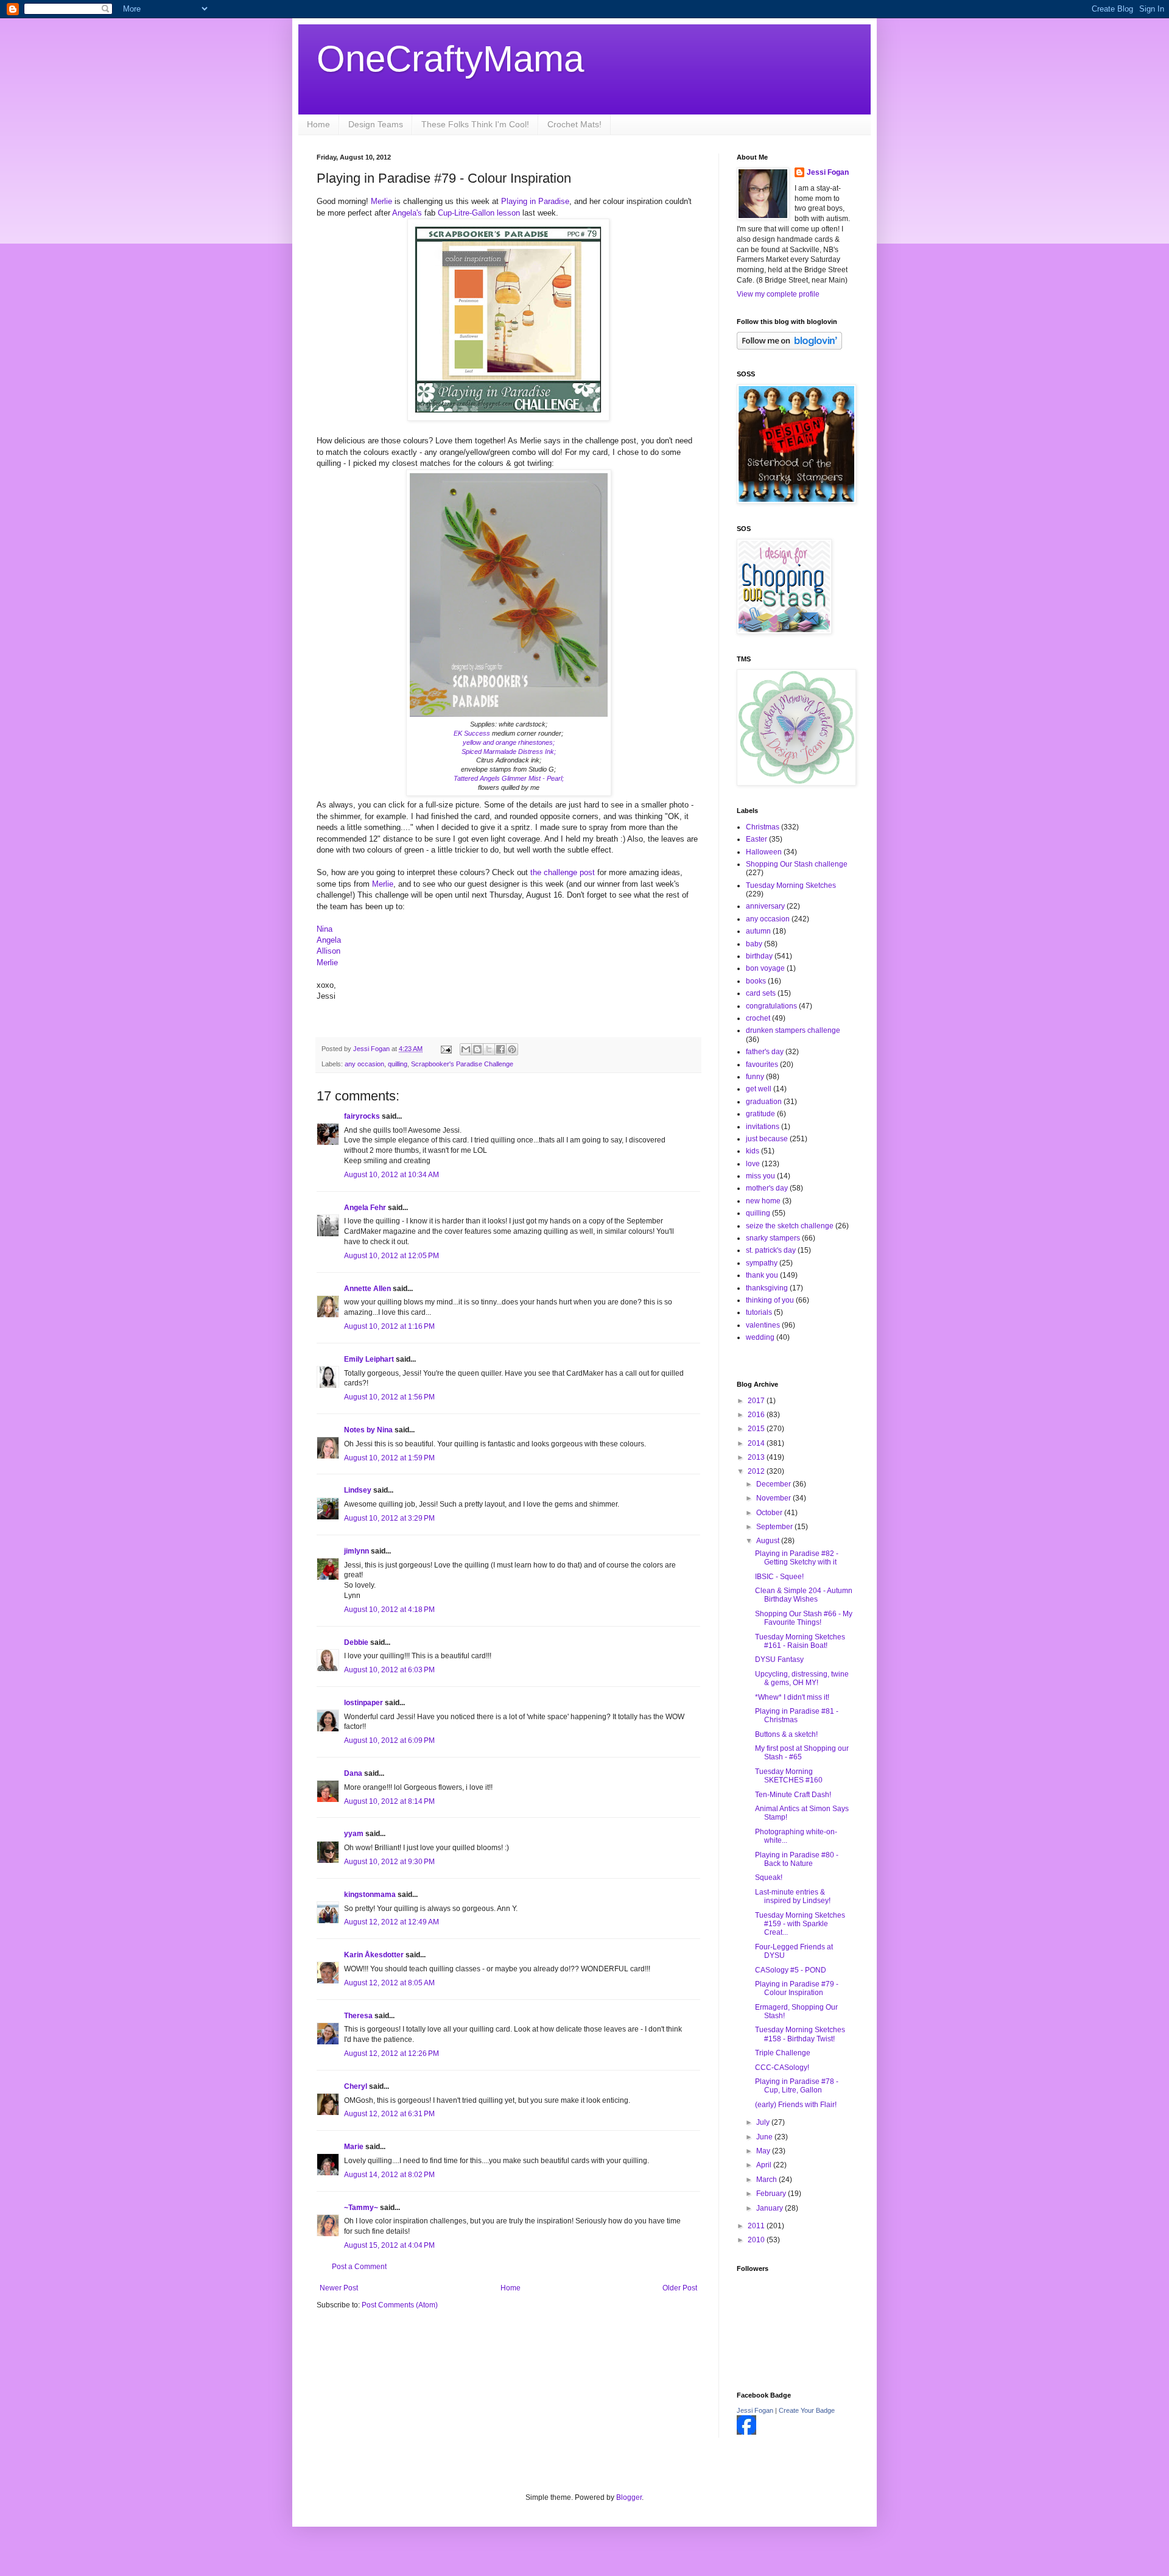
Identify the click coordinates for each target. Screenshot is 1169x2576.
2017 (757, 1401)
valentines (763, 1325)
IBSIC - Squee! (779, 1577)
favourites (762, 1065)
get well (759, 1089)
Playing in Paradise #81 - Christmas (797, 1716)
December (774, 1484)
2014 (757, 1443)
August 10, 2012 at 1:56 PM (389, 1397)
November (774, 1498)
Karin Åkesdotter (374, 1955)
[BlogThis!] (477, 1049)
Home (318, 124)
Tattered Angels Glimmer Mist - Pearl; (509, 778)
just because (767, 1139)
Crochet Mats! (574, 124)
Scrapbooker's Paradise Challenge (462, 1064)
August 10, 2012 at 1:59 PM (389, 1458)
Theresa (358, 2016)
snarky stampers (773, 1238)
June (765, 2137)
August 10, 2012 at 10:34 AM (391, 1175)
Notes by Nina (368, 1430)
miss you (760, 1176)
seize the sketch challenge (790, 1226)
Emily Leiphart (369, 1359)
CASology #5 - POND (791, 1970)
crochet (758, 1018)
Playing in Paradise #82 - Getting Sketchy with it (797, 1558)
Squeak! (769, 1877)
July (764, 2122)
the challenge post (563, 872)
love (753, 1164)
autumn (758, 931)
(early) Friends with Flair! (796, 2105)
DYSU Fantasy (779, 1659)
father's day (765, 1052)
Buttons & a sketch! (786, 1734)
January (771, 2208)
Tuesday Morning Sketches (791, 885)
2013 (757, 1457)
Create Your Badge (807, 2410)
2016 (757, 1415)
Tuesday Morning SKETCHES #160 (789, 1776)
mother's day (767, 1188)
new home (763, 1201)
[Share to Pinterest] (512, 1049)
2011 (757, 2226)
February (772, 2194)
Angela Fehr (365, 1208)
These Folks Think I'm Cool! (475, 124)
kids (753, 1151)
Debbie (356, 1642)
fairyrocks (362, 1116)
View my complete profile (778, 294)
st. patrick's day (771, 1250)
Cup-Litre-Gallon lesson (479, 213)
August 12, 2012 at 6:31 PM (389, 2114)
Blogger (629, 2497)
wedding (760, 1337)
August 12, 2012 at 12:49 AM (391, 1922)
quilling (398, 1064)
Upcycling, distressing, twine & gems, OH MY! (802, 1678)
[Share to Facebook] (500, 1049)
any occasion (364, 1064)
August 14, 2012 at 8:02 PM (389, 2175)
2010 (757, 2240)
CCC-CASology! (782, 2067)
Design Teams (376, 124)
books (756, 981)
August (769, 1541)
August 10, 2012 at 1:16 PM (389, 1326)
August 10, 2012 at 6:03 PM (389, 1670)
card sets (761, 993)
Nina (325, 929)
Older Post (680, 2288)
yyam (354, 1834)
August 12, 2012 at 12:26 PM (391, 2053)
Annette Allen (367, 1289)
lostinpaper (363, 1703)
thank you (762, 1275)
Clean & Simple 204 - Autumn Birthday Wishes (804, 1595)
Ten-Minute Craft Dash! (793, 1795)
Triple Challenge (783, 2053)
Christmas (763, 827)
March (767, 2180)
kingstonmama (370, 1895)
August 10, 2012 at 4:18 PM (389, 1610)
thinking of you (770, 1300)
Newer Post (339, 2288)
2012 (757, 1471)
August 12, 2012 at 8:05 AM (389, 1983)
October (770, 1513)
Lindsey (358, 1490)
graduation (764, 1102)
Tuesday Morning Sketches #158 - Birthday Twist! (800, 2034)
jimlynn (356, 1551)
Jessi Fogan (828, 172)
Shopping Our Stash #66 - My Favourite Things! (804, 1618)
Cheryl (356, 2086)
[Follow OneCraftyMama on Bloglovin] (789, 347)
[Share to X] (489, 1049)
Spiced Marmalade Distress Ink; (509, 751)
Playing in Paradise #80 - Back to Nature (797, 1859)
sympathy (762, 1263)
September (775, 1527)
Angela (329, 940)
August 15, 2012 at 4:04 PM (389, 2245)
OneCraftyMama (450, 59)
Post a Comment (359, 2267)
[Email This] (466, 1049)
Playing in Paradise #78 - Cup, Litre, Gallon (797, 2086)
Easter (757, 839)
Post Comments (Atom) (400, 2305)
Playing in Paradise (535, 201)
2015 (757, 1429)
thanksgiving (767, 1288)
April (765, 2165)
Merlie (381, 201)
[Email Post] (446, 1049)
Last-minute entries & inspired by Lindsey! (793, 1896)
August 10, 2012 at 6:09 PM (389, 1740)
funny (755, 1077)
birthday (759, 956)
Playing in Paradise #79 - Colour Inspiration (797, 1988)
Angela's (407, 213)
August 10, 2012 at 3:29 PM (389, 1518)
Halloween (764, 852)
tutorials (759, 1312)
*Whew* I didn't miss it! (792, 1697)
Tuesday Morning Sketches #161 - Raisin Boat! (800, 1641)
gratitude (760, 1114)
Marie (354, 2147)
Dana (353, 1773)
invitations (763, 1127)
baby (754, 944)
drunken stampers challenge (793, 1030)
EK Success (472, 733)
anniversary (765, 906)
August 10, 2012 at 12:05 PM (391, 1256)
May (764, 2151)
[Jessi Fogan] (746, 2432)
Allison (328, 951)
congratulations (771, 1006)
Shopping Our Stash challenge (797, 864)
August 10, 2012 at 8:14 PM (389, 1801)
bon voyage (765, 968)
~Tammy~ (361, 2208)
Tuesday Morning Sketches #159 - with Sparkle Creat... (800, 1924)
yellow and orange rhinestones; (509, 742)
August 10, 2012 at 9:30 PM (389, 1862)
